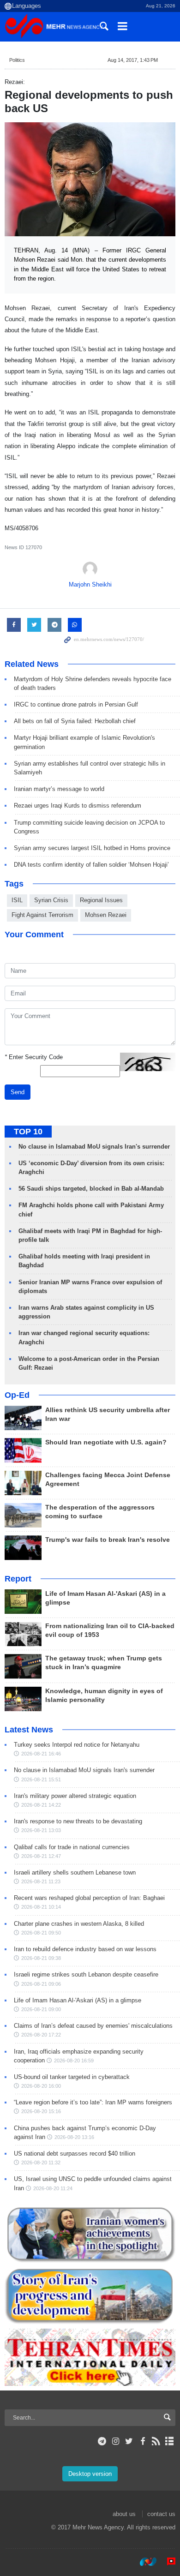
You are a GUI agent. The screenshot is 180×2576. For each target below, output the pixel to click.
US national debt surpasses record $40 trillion (75, 2154)
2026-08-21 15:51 (41, 1779)
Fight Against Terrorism (42, 915)
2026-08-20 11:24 (53, 2188)
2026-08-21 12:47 (41, 1856)
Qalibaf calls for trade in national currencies (72, 1847)
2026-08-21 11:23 (41, 1881)
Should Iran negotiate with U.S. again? (106, 1442)
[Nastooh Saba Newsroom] (144, 2562)
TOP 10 (28, 1132)
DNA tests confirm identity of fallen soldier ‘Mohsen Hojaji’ (91, 865)
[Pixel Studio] (167, 2562)
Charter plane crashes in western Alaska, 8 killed (79, 1924)
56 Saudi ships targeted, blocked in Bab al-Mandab (91, 1189)
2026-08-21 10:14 (41, 1907)
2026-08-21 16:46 (41, 1754)
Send (18, 1092)
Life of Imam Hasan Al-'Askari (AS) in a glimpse (78, 2000)
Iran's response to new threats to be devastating (78, 1821)
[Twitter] (129, 2441)
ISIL (17, 900)
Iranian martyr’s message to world (59, 789)
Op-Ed (17, 1395)
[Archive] (170, 2441)
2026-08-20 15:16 (41, 2111)
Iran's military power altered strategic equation (75, 1796)
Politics (17, 60)
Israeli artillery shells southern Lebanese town (75, 1872)
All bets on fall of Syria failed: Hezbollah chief (75, 721)
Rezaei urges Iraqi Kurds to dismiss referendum (78, 806)
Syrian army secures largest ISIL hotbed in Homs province (92, 848)
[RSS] (156, 2441)
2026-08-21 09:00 (41, 2009)
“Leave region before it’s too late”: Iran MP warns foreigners (93, 2102)
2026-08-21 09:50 (41, 1933)
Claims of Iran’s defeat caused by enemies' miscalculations (93, 2026)
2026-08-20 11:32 (41, 2163)
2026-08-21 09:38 (41, 1958)
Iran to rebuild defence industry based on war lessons (85, 1949)
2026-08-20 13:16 (74, 2137)
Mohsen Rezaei (106, 915)
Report (18, 1579)
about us (124, 2514)
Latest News (29, 1730)
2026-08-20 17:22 (41, 2035)
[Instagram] (116, 2441)
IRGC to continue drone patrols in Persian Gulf (76, 704)
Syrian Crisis (51, 900)
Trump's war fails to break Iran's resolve (108, 1540)
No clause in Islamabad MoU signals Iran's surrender (94, 1147)
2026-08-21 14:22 (41, 1805)
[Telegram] (102, 2441)
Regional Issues (101, 900)
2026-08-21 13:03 (41, 1830)
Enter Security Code (34, 1057)
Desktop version (90, 2474)
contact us (161, 2514)
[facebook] (142, 2441)
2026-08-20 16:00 (41, 2086)
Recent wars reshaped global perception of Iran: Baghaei (89, 1898)
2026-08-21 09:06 (41, 1984)
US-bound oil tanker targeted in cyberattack (72, 2077)
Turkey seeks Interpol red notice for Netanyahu (77, 1745)
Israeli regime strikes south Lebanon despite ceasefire (86, 1974)
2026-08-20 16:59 (74, 2061)
